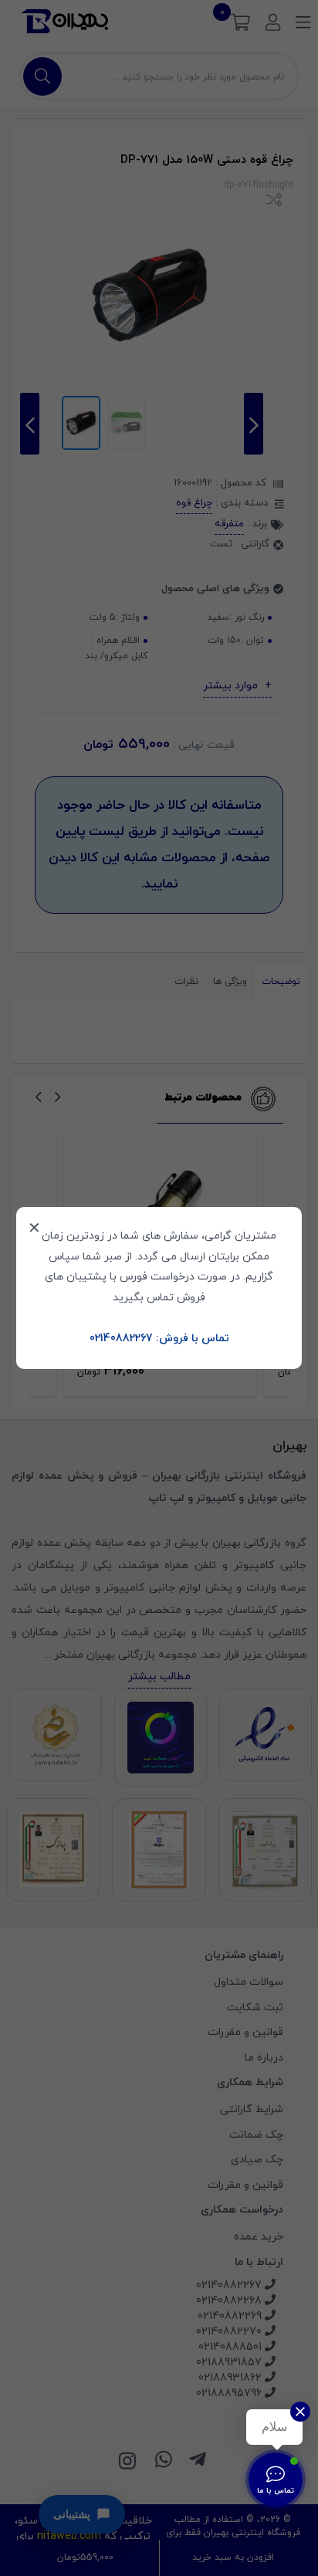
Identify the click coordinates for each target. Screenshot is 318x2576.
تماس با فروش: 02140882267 (159, 1339)
